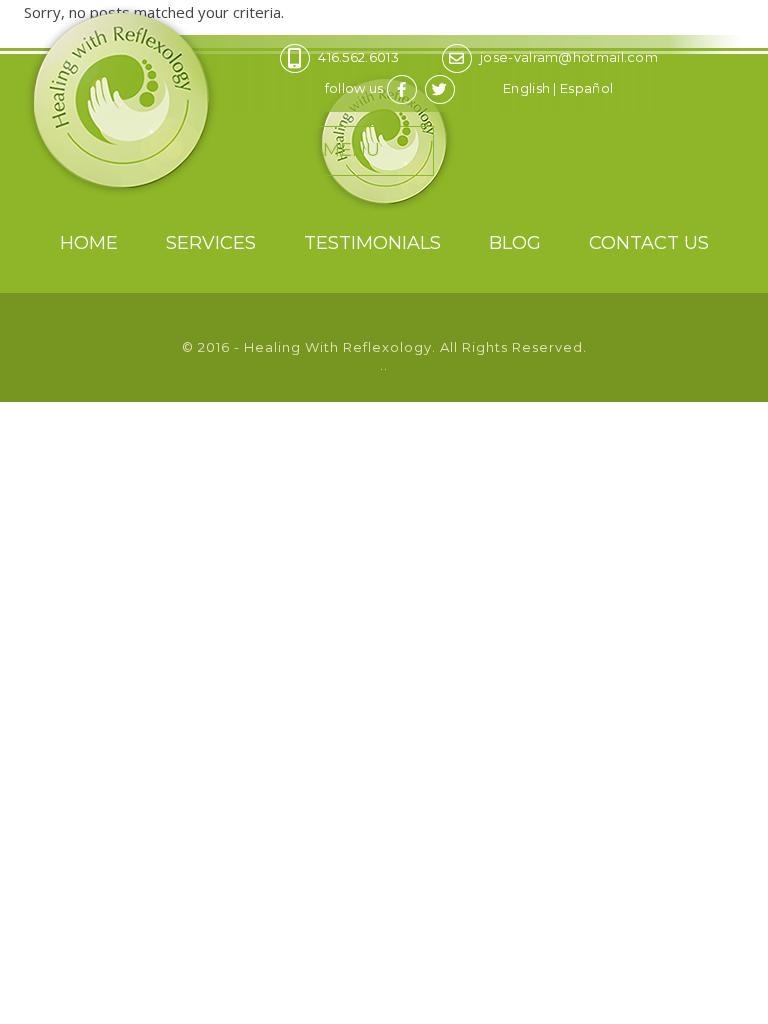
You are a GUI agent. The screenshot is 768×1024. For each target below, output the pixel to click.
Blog (515, 243)
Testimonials (372, 243)
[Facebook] (404, 88)
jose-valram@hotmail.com (569, 57)
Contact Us (649, 243)
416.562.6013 (358, 57)
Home (89, 243)
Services (211, 243)
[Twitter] (442, 88)
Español (586, 88)
